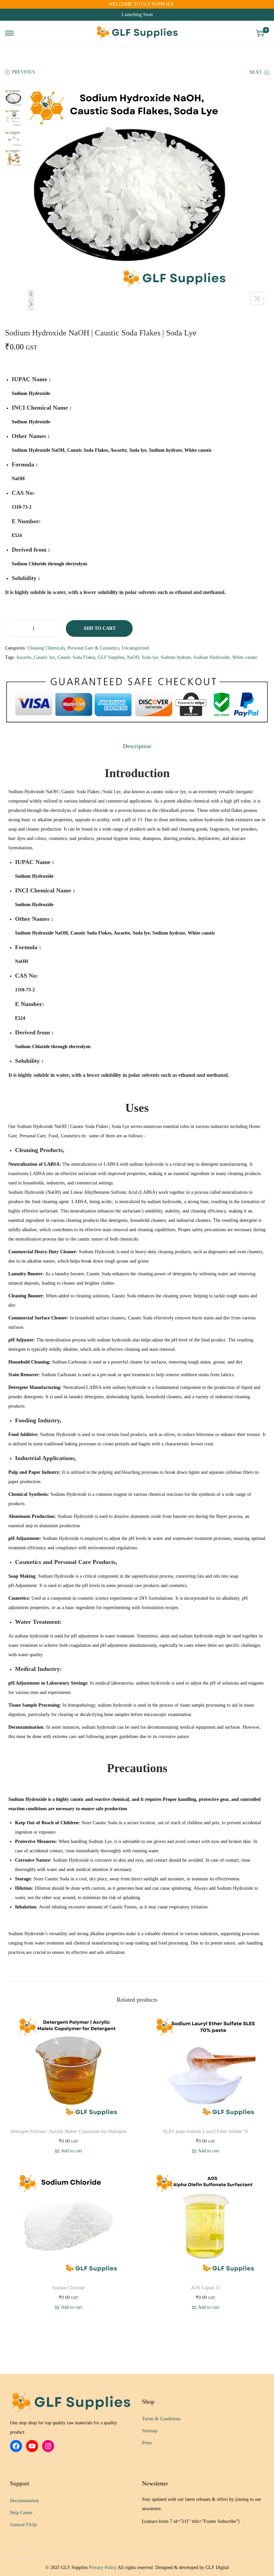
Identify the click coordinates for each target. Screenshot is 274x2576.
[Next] (31, 305)
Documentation (24, 2501)
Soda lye (150, 657)
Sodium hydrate (176, 657)
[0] (260, 33)
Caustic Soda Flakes (76, 657)
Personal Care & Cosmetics (93, 648)
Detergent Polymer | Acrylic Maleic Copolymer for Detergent (68, 2131)
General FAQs (23, 2525)
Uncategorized (135, 648)
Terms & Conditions (161, 2419)
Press (147, 2443)
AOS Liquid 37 (205, 2288)
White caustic (245, 657)
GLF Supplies (111, 657)
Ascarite (24, 657)
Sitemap (150, 2431)
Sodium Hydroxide (212, 657)
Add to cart (99, 628)
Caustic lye (44, 657)
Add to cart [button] (72, 2151)
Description (137, 746)
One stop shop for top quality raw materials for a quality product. (63, 2427)
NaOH (133, 657)
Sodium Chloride (68, 2288)
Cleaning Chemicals (46, 648)
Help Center (21, 2513)
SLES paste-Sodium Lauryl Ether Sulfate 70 (205, 2131)
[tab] (137, 746)
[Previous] (31, 295)
